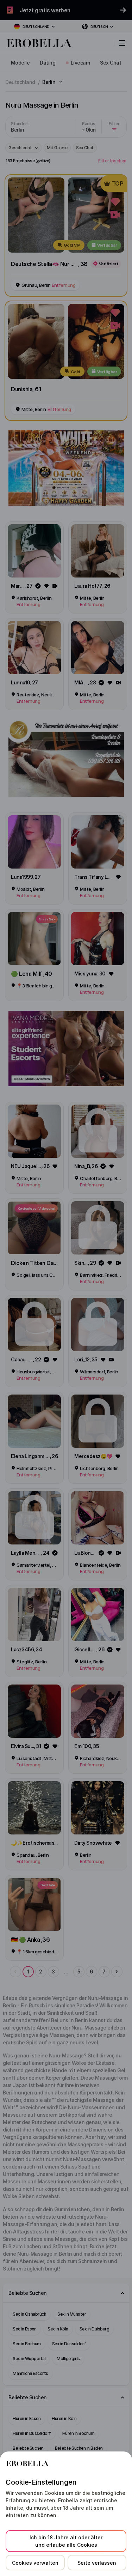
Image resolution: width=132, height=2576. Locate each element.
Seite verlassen (97, 2563)
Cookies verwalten (35, 2563)
